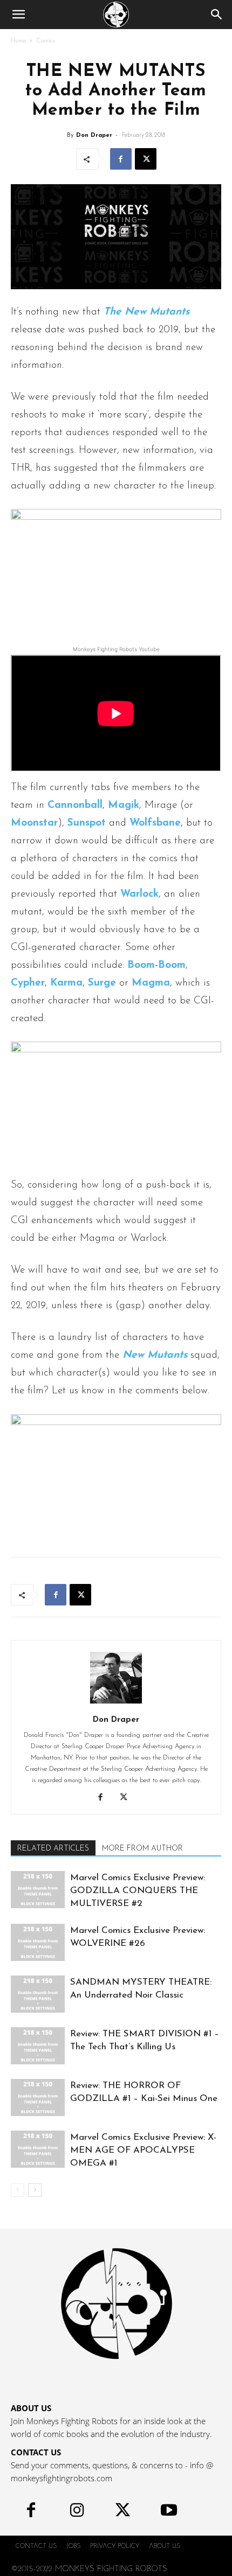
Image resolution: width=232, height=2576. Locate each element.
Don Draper (94, 135)
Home (18, 41)
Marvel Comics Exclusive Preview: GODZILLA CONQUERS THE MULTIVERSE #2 (138, 1891)
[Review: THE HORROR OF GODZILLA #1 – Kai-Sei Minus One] (38, 2097)
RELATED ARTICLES (53, 1849)
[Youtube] (169, 2513)
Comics (46, 41)
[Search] (217, 15)
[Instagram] (77, 2513)
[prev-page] (18, 2190)
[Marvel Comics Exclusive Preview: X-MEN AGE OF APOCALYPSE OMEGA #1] (38, 2149)
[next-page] (35, 2190)
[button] (18, 15)
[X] (146, 159)
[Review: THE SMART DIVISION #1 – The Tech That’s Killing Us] (38, 2046)
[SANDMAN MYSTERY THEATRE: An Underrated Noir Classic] (38, 1994)
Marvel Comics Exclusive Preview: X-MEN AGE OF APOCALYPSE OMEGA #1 (143, 2150)
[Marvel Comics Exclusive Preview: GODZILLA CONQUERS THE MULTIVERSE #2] (38, 1890)
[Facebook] (121, 159)
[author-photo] (116, 1704)
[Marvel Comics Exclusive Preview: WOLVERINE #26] (38, 1942)
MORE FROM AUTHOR (142, 1849)
